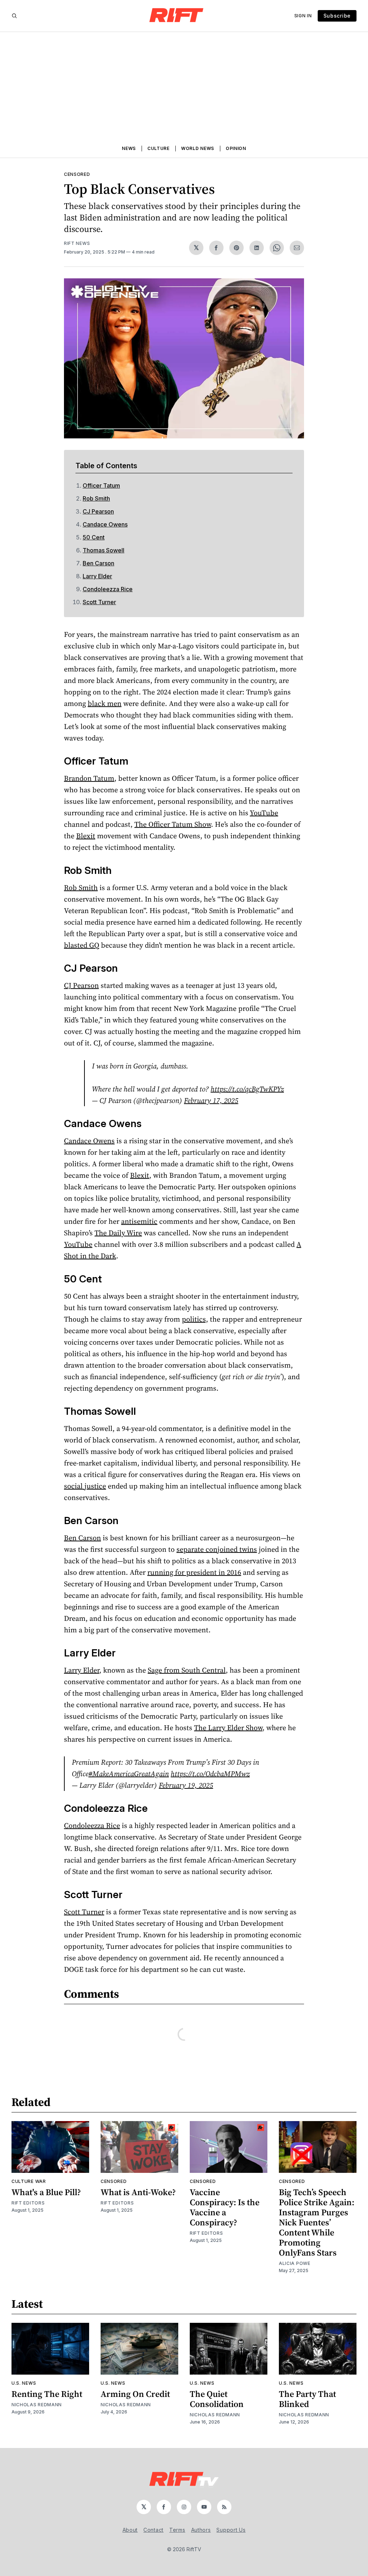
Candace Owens (105, 524)
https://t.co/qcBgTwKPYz (247, 1089)
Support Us (231, 2530)
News (129, 148)
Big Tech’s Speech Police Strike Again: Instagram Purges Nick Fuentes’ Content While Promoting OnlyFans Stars (317, 2222)
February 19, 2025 (186, 1785)
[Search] (14, 16)
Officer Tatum (101, 485)
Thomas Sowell (103, 550)
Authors (201, 2530)
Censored (77, 174)
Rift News (77, 243)
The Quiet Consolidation (217, 2399)
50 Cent (94, 537)
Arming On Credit (135, 2394)
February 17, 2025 (211, 1100)
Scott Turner (99, 602)
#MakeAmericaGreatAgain (129, 1774)
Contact (153, 2530)
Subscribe (337, 16)
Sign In (303, 16)
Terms (177, 2530)
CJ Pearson (98, 511)
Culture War (29, 2181)
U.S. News (24, 2383)
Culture (158, 148)
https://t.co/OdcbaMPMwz (210, 1774)
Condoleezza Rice (108, 589)
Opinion (236, 148)
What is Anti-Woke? (138, 2192)
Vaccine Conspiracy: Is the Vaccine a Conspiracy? (225, 2207)
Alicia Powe (295, 2263)
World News (198, 148)
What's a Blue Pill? (46, 2192)
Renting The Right (47, 2394)
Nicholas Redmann (37, 2405)
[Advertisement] (184, 86)
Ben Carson (98, 563)
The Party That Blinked (307, 2399)
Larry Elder (97, 576)
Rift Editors (28, 2203)
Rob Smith (96, 498)
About (130, 2530)
